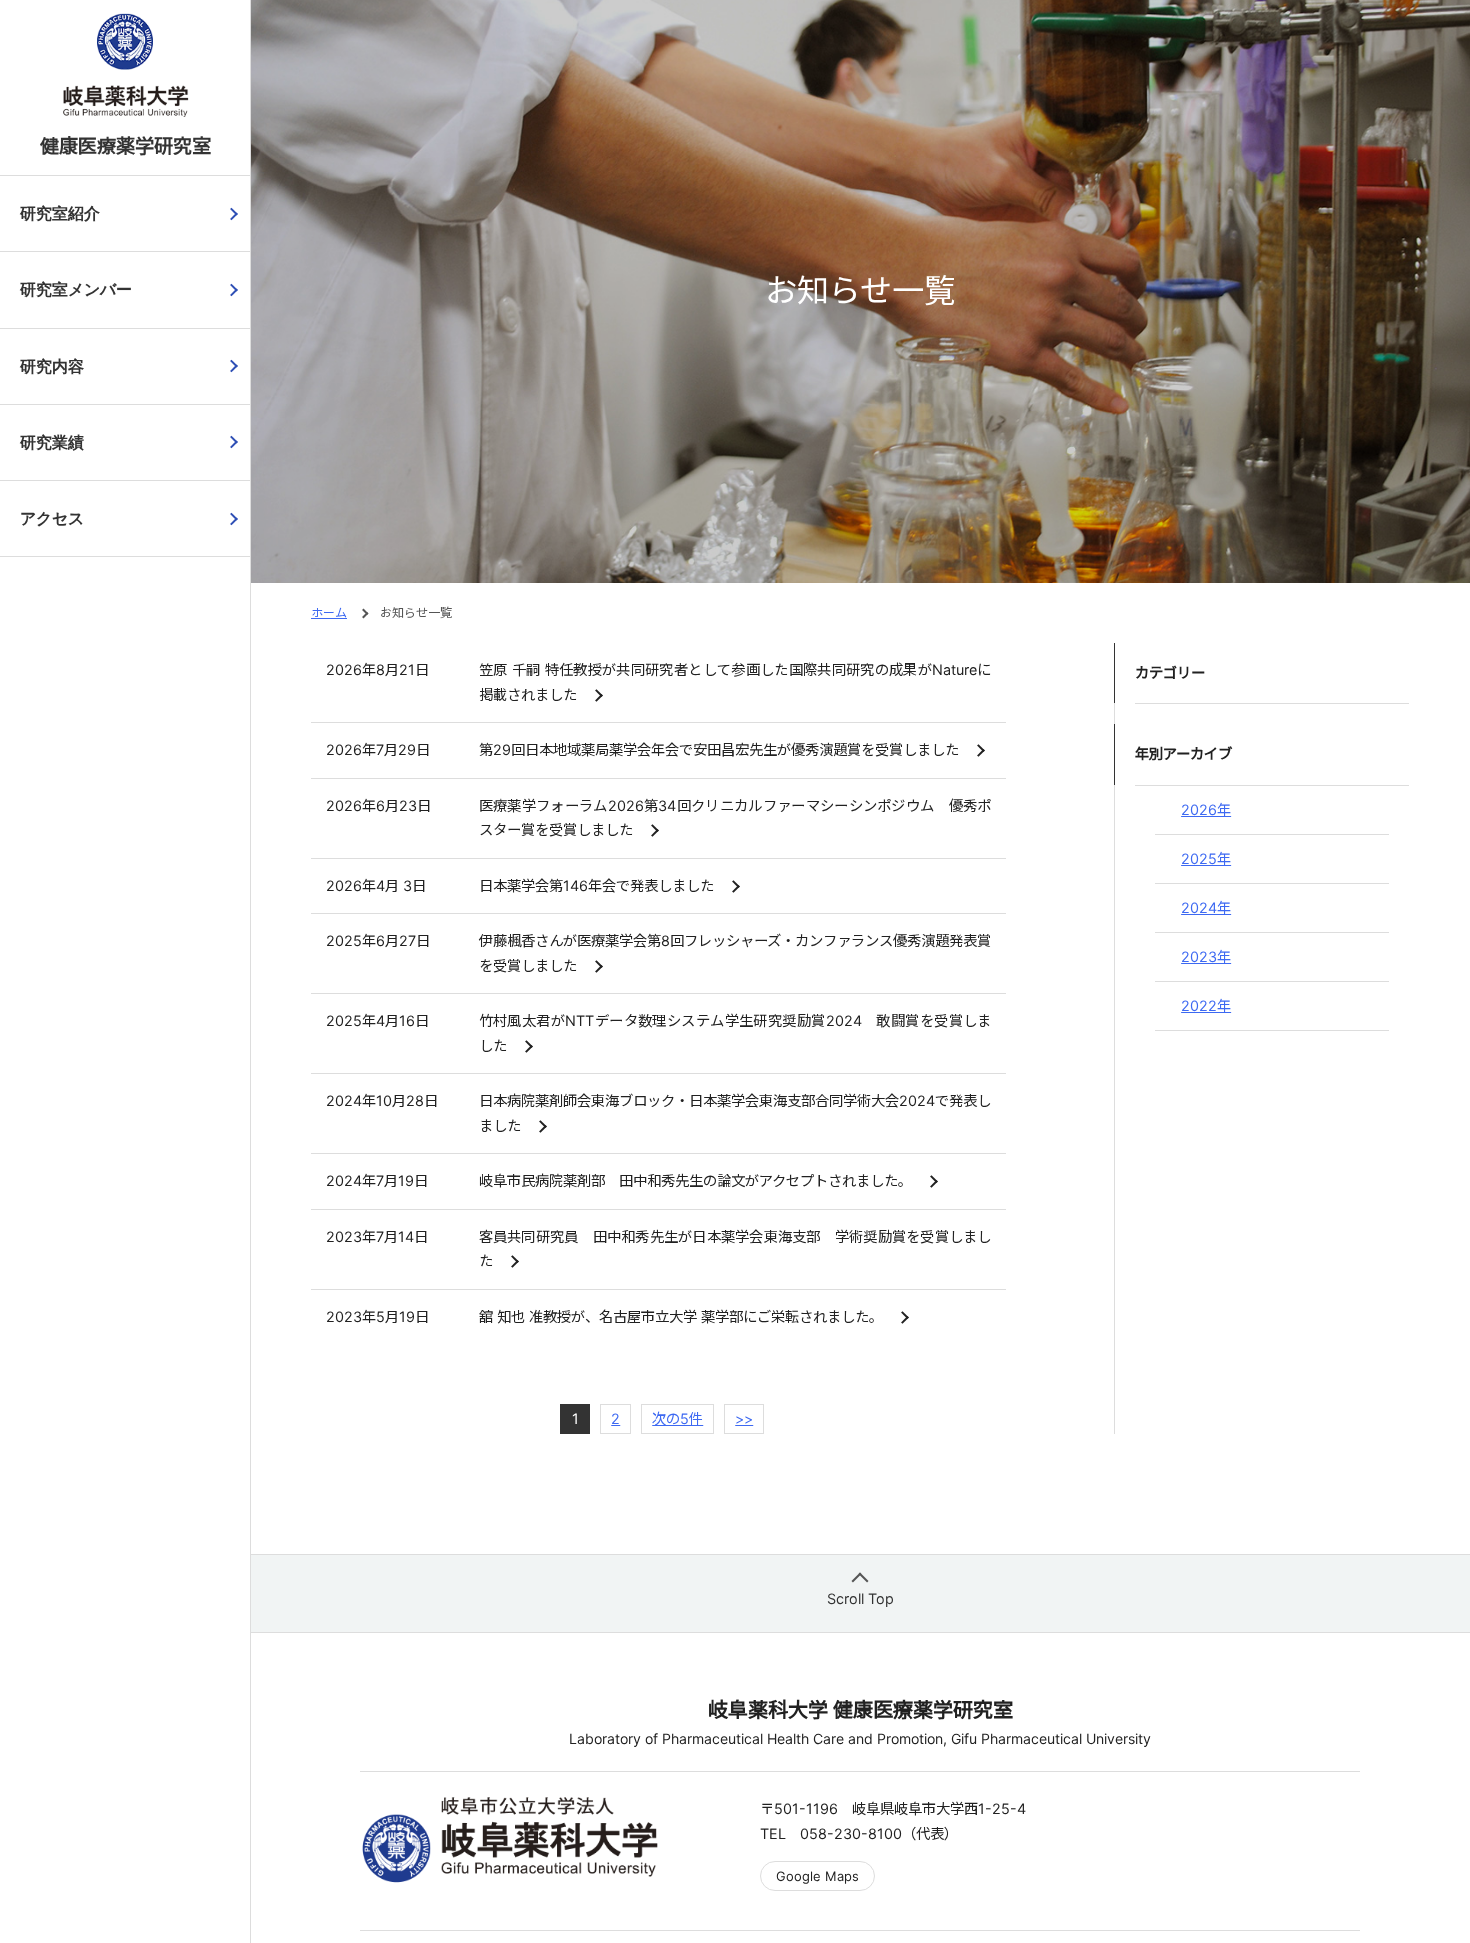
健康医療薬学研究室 (125, 146)
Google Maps (817, 1876)
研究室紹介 (60, 213)
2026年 (1206, 809)
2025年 (1206, 858)
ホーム (329, 612)
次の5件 (677, 1418)
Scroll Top (860, 1598)
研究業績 (52, 442)
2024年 (1206, 907)
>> (744, 1418)
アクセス (52, 518)
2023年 (1206, 956)
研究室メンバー (76, 289)
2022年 (1206, 1005)
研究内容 (52, 366)
